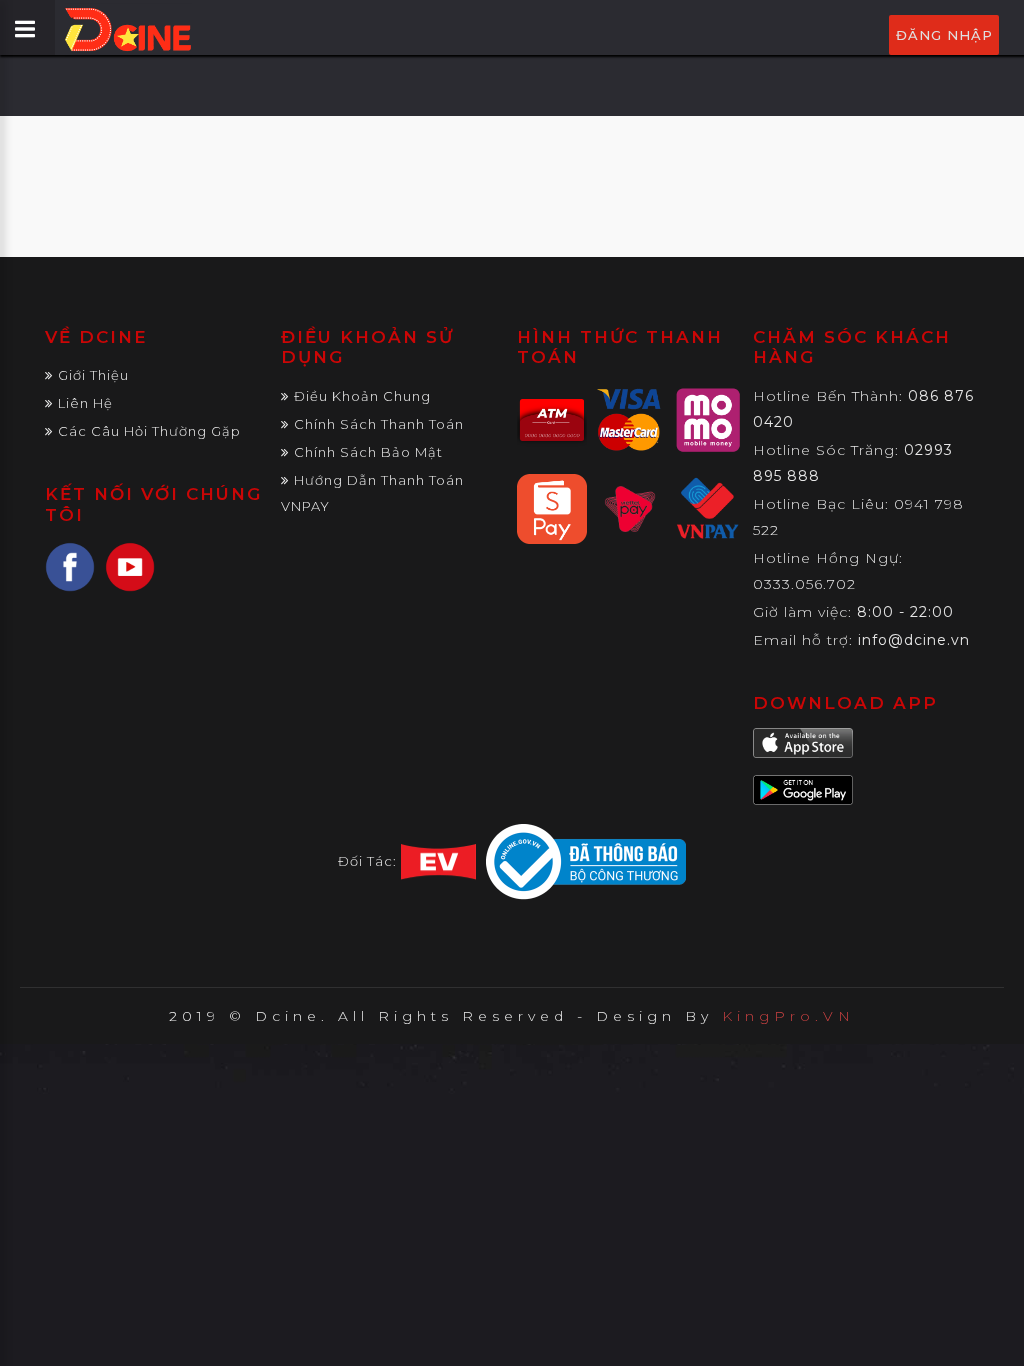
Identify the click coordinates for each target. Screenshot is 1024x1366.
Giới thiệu (93, 375)
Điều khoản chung (362, 396)
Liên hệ (85, 403)
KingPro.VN (788, 1016)
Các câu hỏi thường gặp (149, 431)
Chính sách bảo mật (368, 452)
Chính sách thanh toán (379, 424)
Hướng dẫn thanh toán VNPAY (372, 493)
